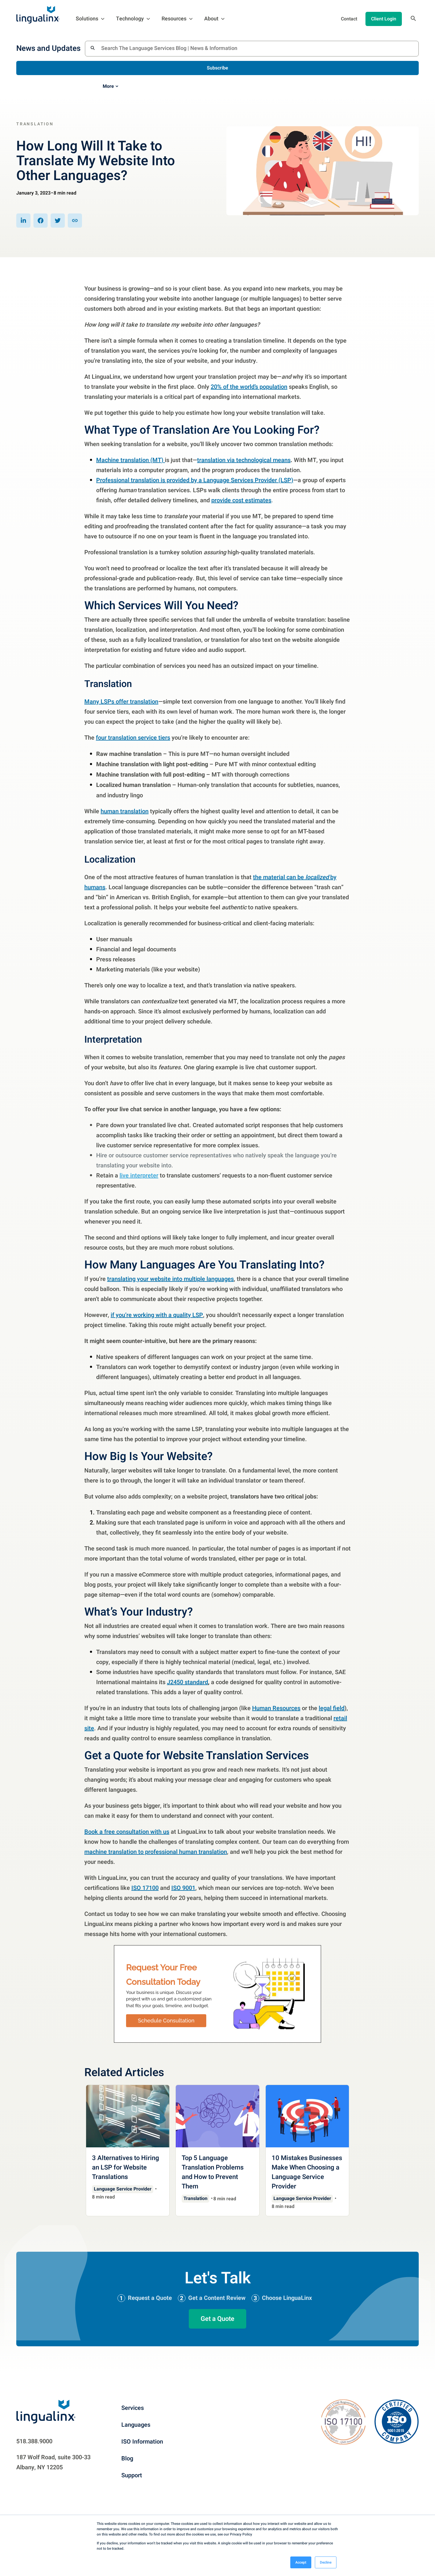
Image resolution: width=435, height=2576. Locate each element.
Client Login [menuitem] (384, 19)
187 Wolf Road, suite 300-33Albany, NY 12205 (53, 2462)
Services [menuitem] (133, 2408)
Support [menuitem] (132, 2475)
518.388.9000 (34, 2441)
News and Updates (48, 48)
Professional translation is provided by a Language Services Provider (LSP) (195, 480)
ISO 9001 (183, 1888)
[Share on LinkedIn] (23, 221)
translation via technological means (244, 460)
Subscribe (217, 68)
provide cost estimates (241, 500)
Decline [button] (326, 2562)
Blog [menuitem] (127, 2458)
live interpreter (139, 1176)
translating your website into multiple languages (170, 1279)
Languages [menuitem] (136, 2425)
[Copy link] (75, 221)
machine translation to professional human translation (156, 1852)
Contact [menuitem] (349, 19)
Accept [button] (301, 2562)
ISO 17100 (145, 1888)
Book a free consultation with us (127, 1832)
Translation (35, 124)
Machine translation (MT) (130, 460)
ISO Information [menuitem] (142, 2442)
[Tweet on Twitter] (58, 221)
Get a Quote (217, 2319)
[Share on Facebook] (41, 221)
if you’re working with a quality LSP (157, 1315)
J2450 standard (187, 1682)
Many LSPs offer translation (121, 702)
